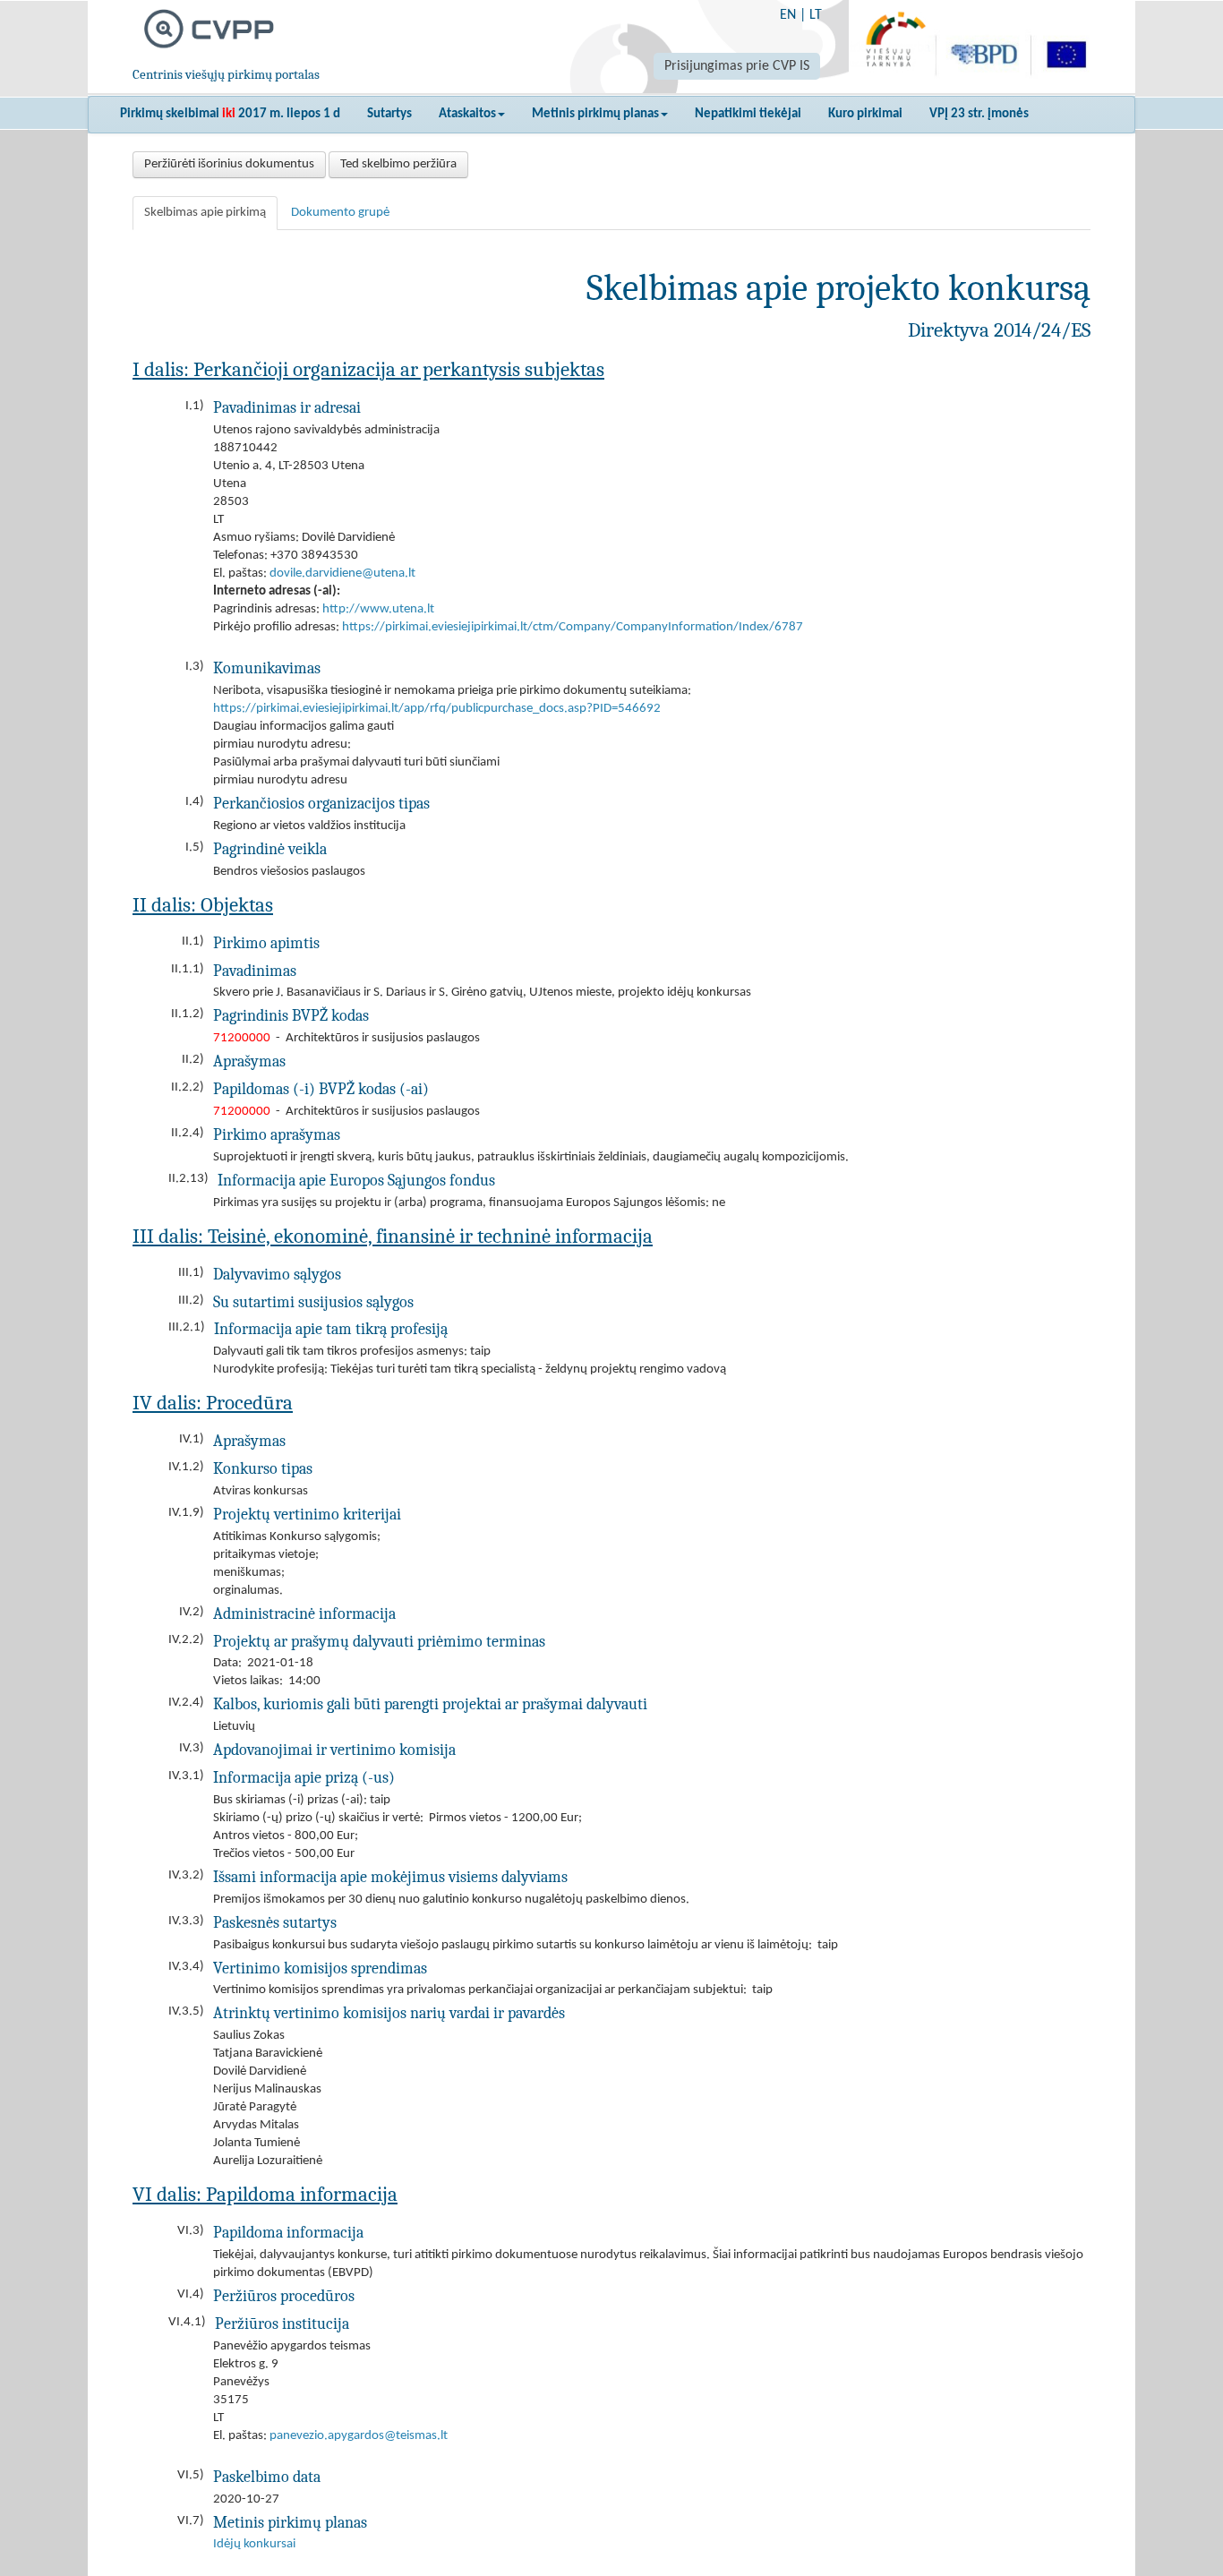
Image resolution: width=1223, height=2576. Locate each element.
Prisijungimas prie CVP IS (737, 66)
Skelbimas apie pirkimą (205, 213)
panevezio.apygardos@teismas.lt (359, 2436)
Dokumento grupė (340, 213)
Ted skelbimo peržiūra (398, 164)
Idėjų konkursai (254, 2544)
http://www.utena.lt (378, 609)
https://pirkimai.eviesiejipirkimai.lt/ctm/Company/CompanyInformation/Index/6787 (573, 627)
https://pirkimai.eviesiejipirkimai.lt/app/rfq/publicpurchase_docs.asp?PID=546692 (437, 709)
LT (816, 15)
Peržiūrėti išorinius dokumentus (229, 164)
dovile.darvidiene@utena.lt (342, 573)
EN (788, 15)
